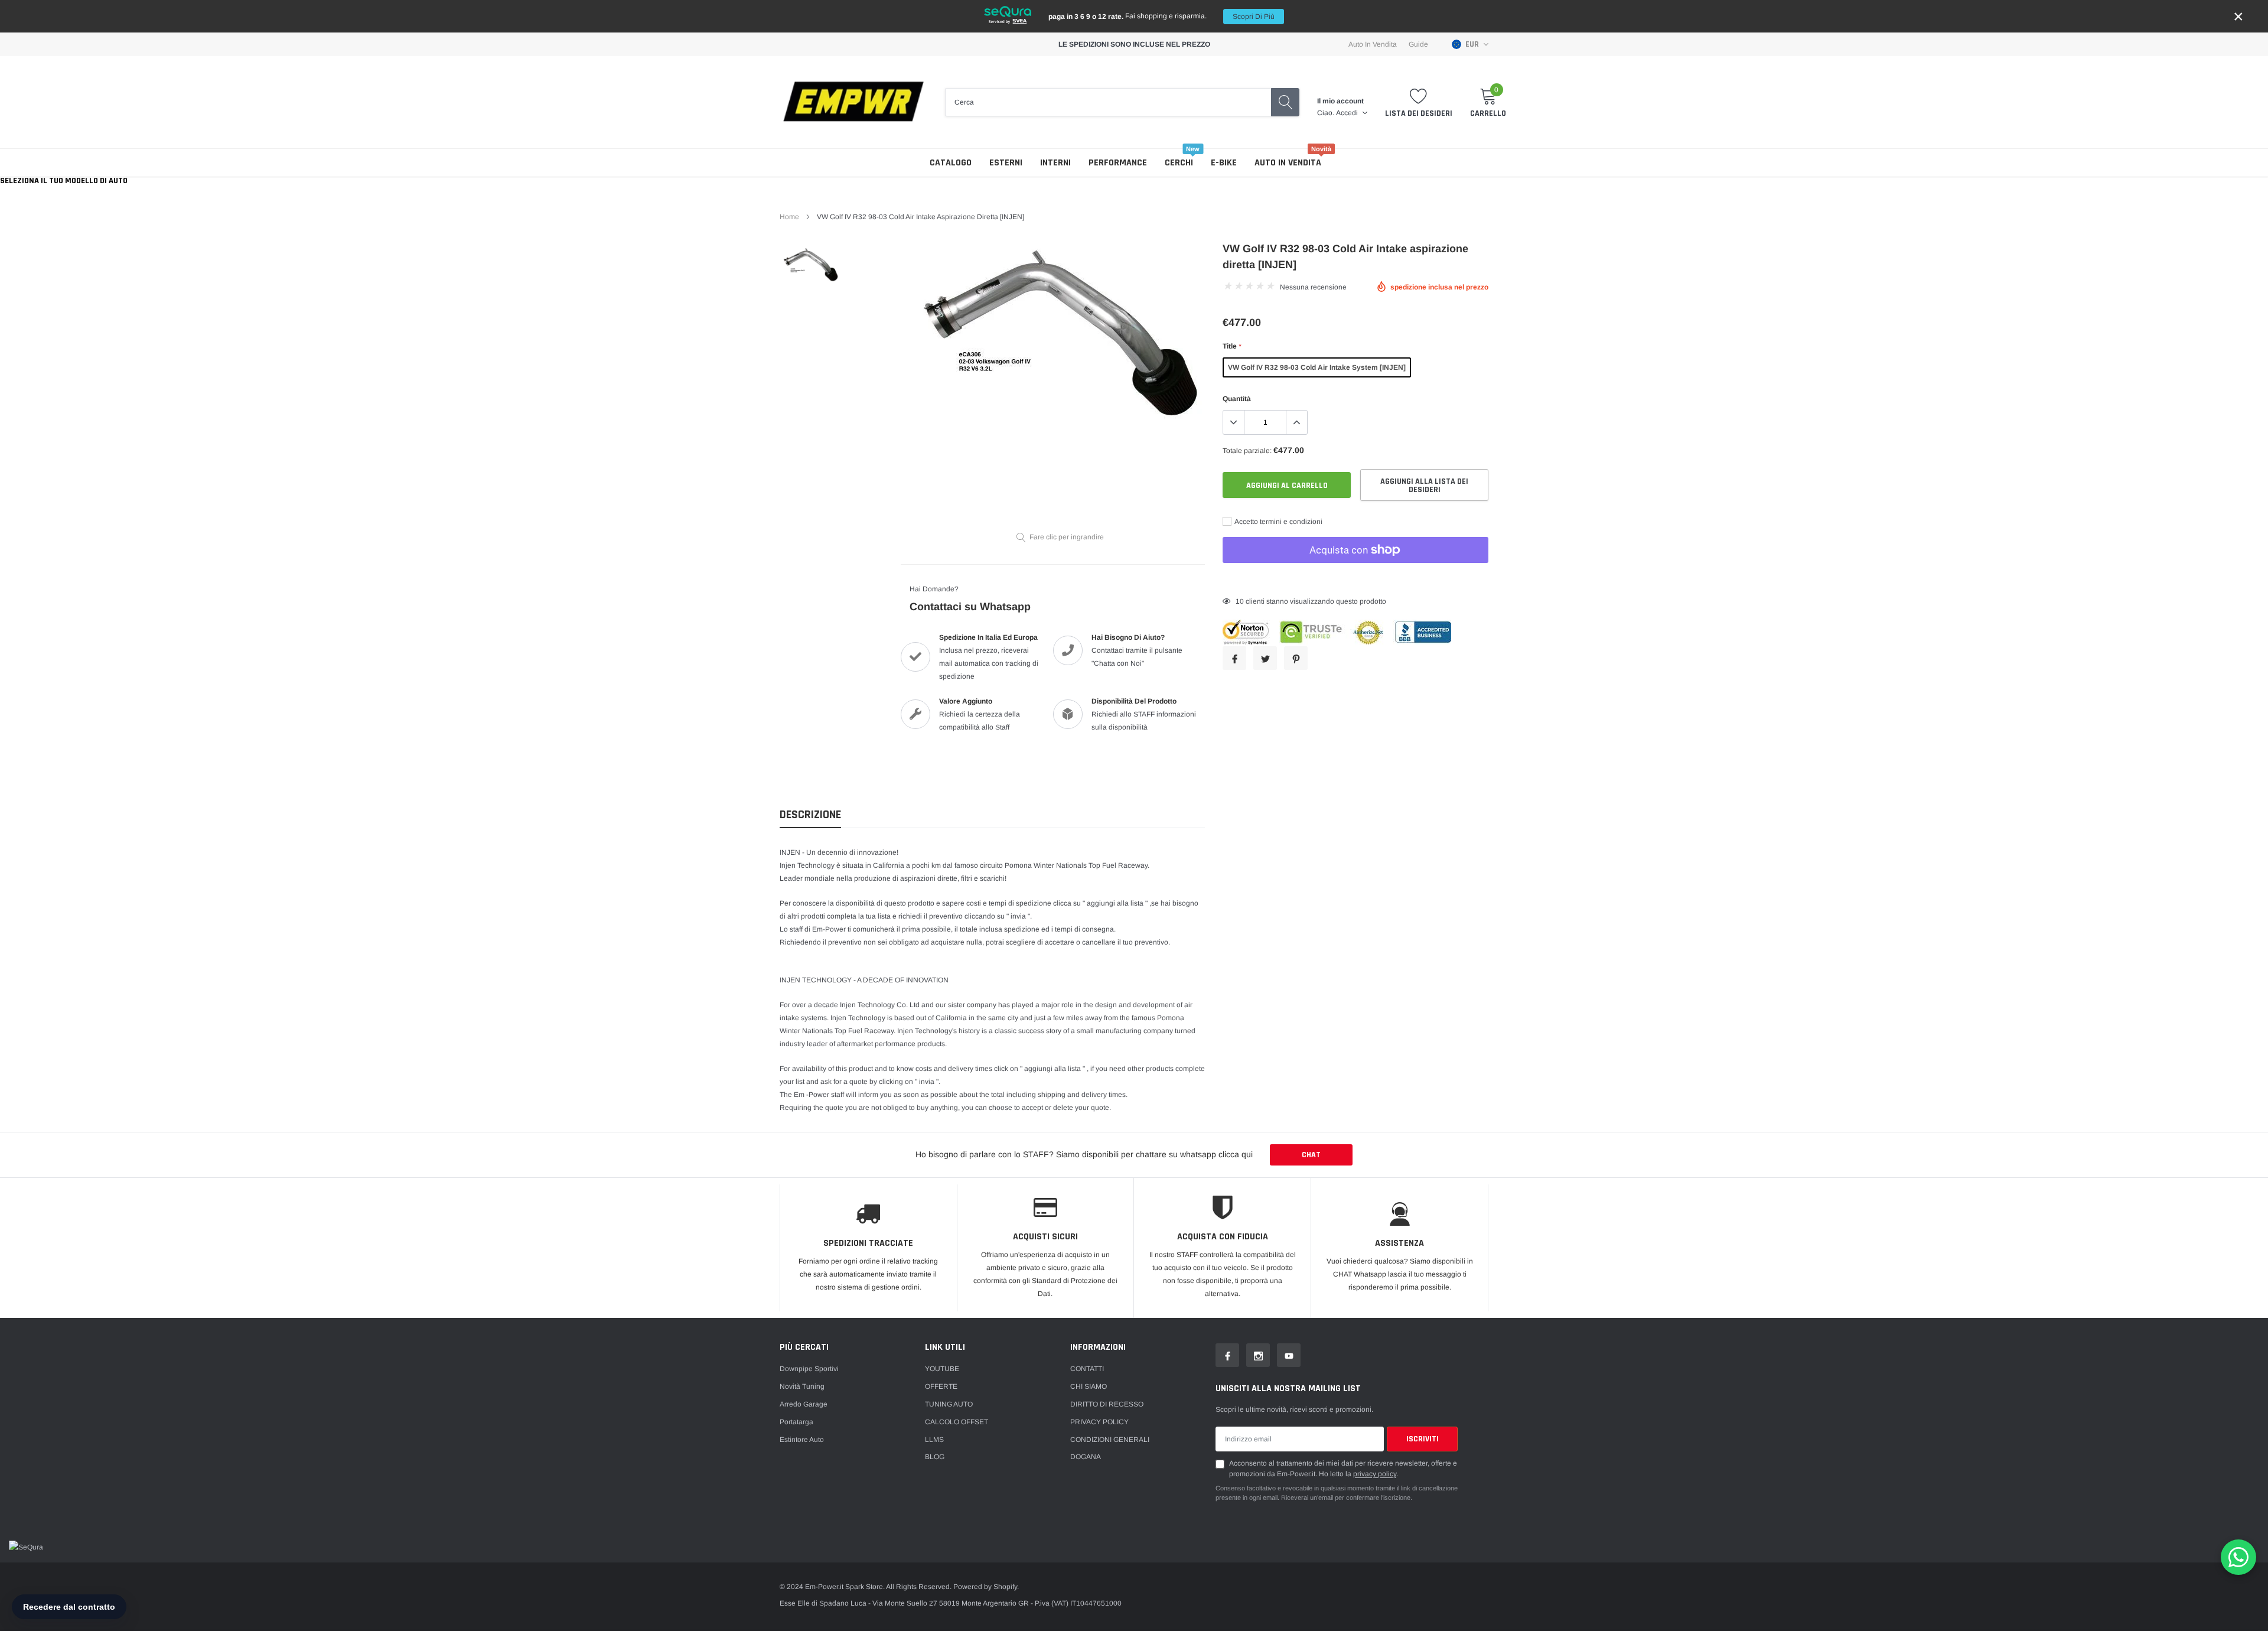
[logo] (853, 102)
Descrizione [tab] (810, 815)
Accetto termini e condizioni (1278, 522)
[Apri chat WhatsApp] (2238, 1557)
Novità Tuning (802, 1386)
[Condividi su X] (1265, 658)
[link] (811, 264)
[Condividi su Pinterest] (1296, 658)
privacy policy (1375, 1474)
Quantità (1237, 399)
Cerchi (1179, 163)
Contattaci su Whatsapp (970, 607)
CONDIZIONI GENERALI (1110, 1440)
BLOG (935, 1457)
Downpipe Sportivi (809, 1369)
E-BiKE (1224, 163)
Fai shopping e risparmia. (1161, 16)
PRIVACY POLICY (1099, 1422)
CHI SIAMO (1089, 1386)
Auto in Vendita (1373, 44)
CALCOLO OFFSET (957, 1422)
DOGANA (1086, 1457)
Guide (1418, 44)
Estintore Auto (802, 1440)
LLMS (934, 1440)
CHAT (1311, 1155)
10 (1240, 601)
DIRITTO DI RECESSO (1107, 1404)
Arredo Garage (804, 1404)
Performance (1118, 163)
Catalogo (951, 163)
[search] (1285, 102)
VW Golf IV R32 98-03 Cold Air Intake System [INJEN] (1317, 367)
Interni (1055, 163)
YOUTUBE (942, 1369)
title (1232, 346)
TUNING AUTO (949, 1404)
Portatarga (796, 1422)
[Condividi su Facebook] (1234, 658)
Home (789, 217)
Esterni (1006, 163)
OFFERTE (941, 1386)
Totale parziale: (1247, 451)
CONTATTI (1087, 1369)
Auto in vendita (1288, 163)
